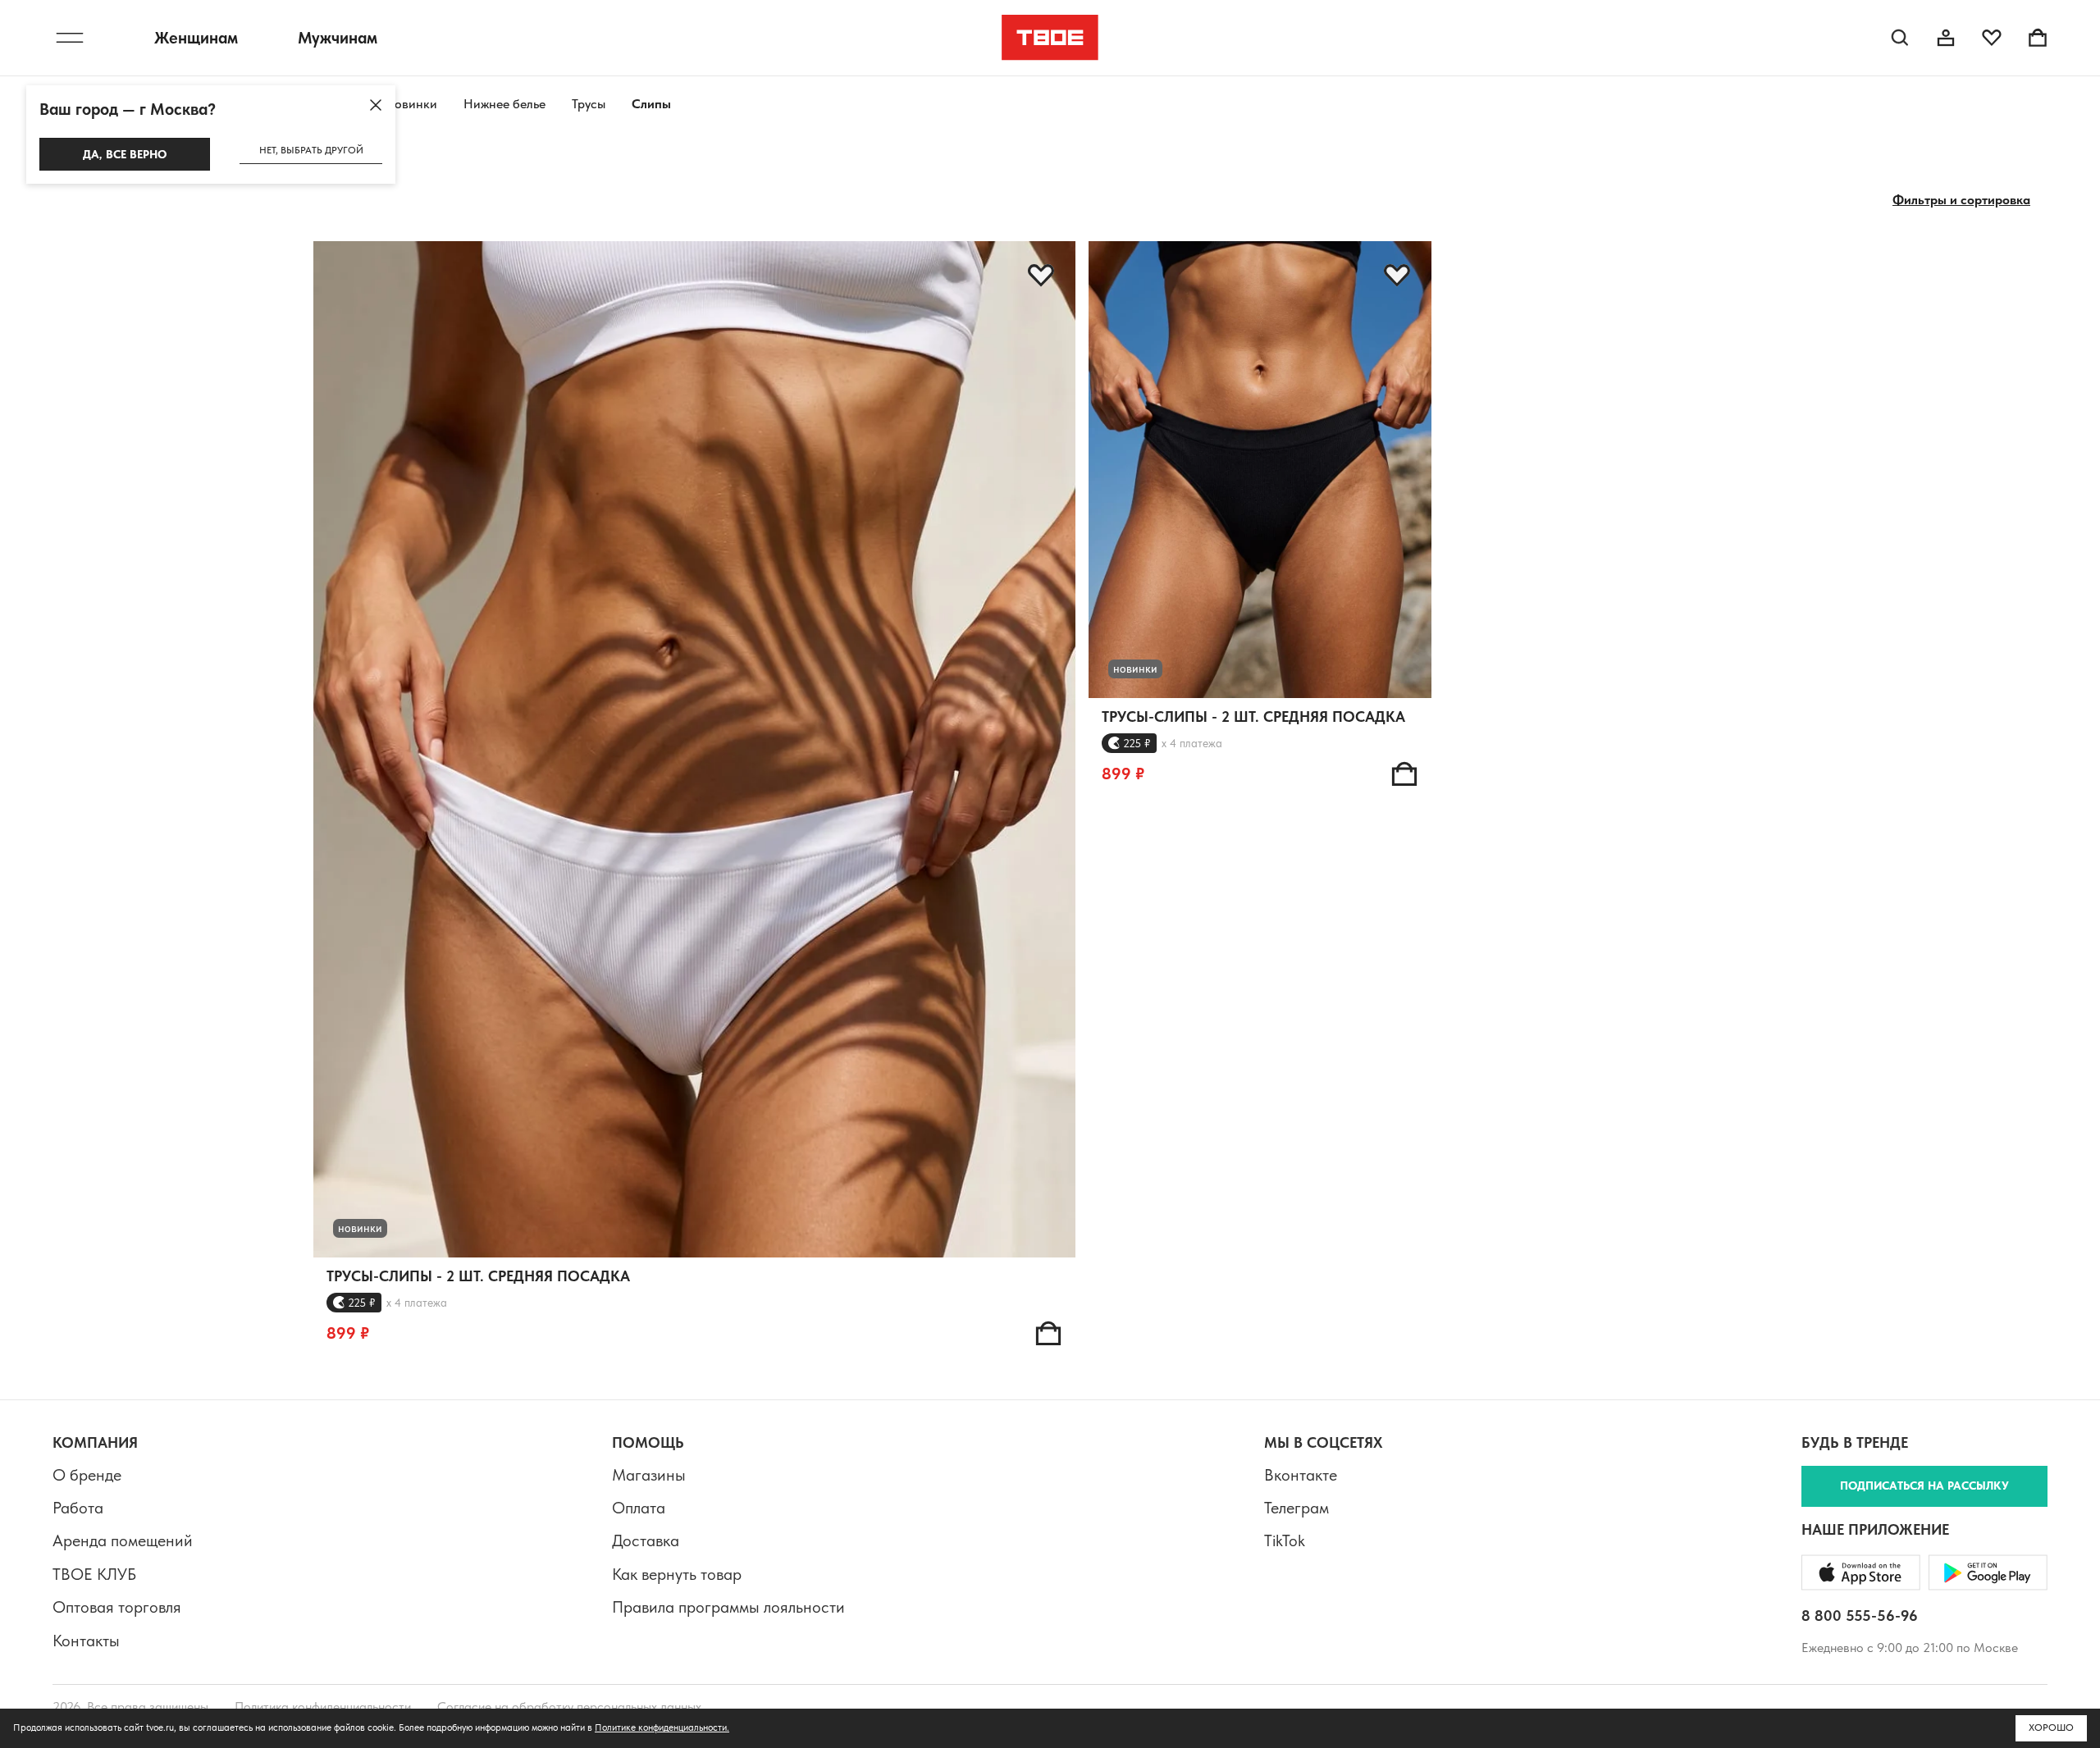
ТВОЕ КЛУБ (94, 1574)
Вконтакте (1301, 1475)
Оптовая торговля (117, 1607)
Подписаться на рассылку (1924, 1486)
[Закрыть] (376, 105)
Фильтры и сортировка (1961, 200)
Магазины (649, 1475)
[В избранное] (1041, 276)
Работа (78, 1508)
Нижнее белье (504, 104)
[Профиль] (1946, 38)
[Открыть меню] (70, 38)
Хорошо (2051, 1727)
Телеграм (1297, 1508)
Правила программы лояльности (728, 1607)
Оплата (639, 1508)
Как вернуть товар (677, 1574)
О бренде (87, 1475)
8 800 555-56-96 (1860, 1616)
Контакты (86, 1641)
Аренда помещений (123, 1540)
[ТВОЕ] (1050, 38)
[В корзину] (1048, 1333)
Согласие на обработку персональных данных (569, 1707)
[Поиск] (1900, 38)
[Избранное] (1992, 38)
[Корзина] (2038, 38)
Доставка (646, 1540)
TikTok (1285, 1540)
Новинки (411, 104)
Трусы (589, 104)
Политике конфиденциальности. (662, 1727)
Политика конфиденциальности (323, 1707)
